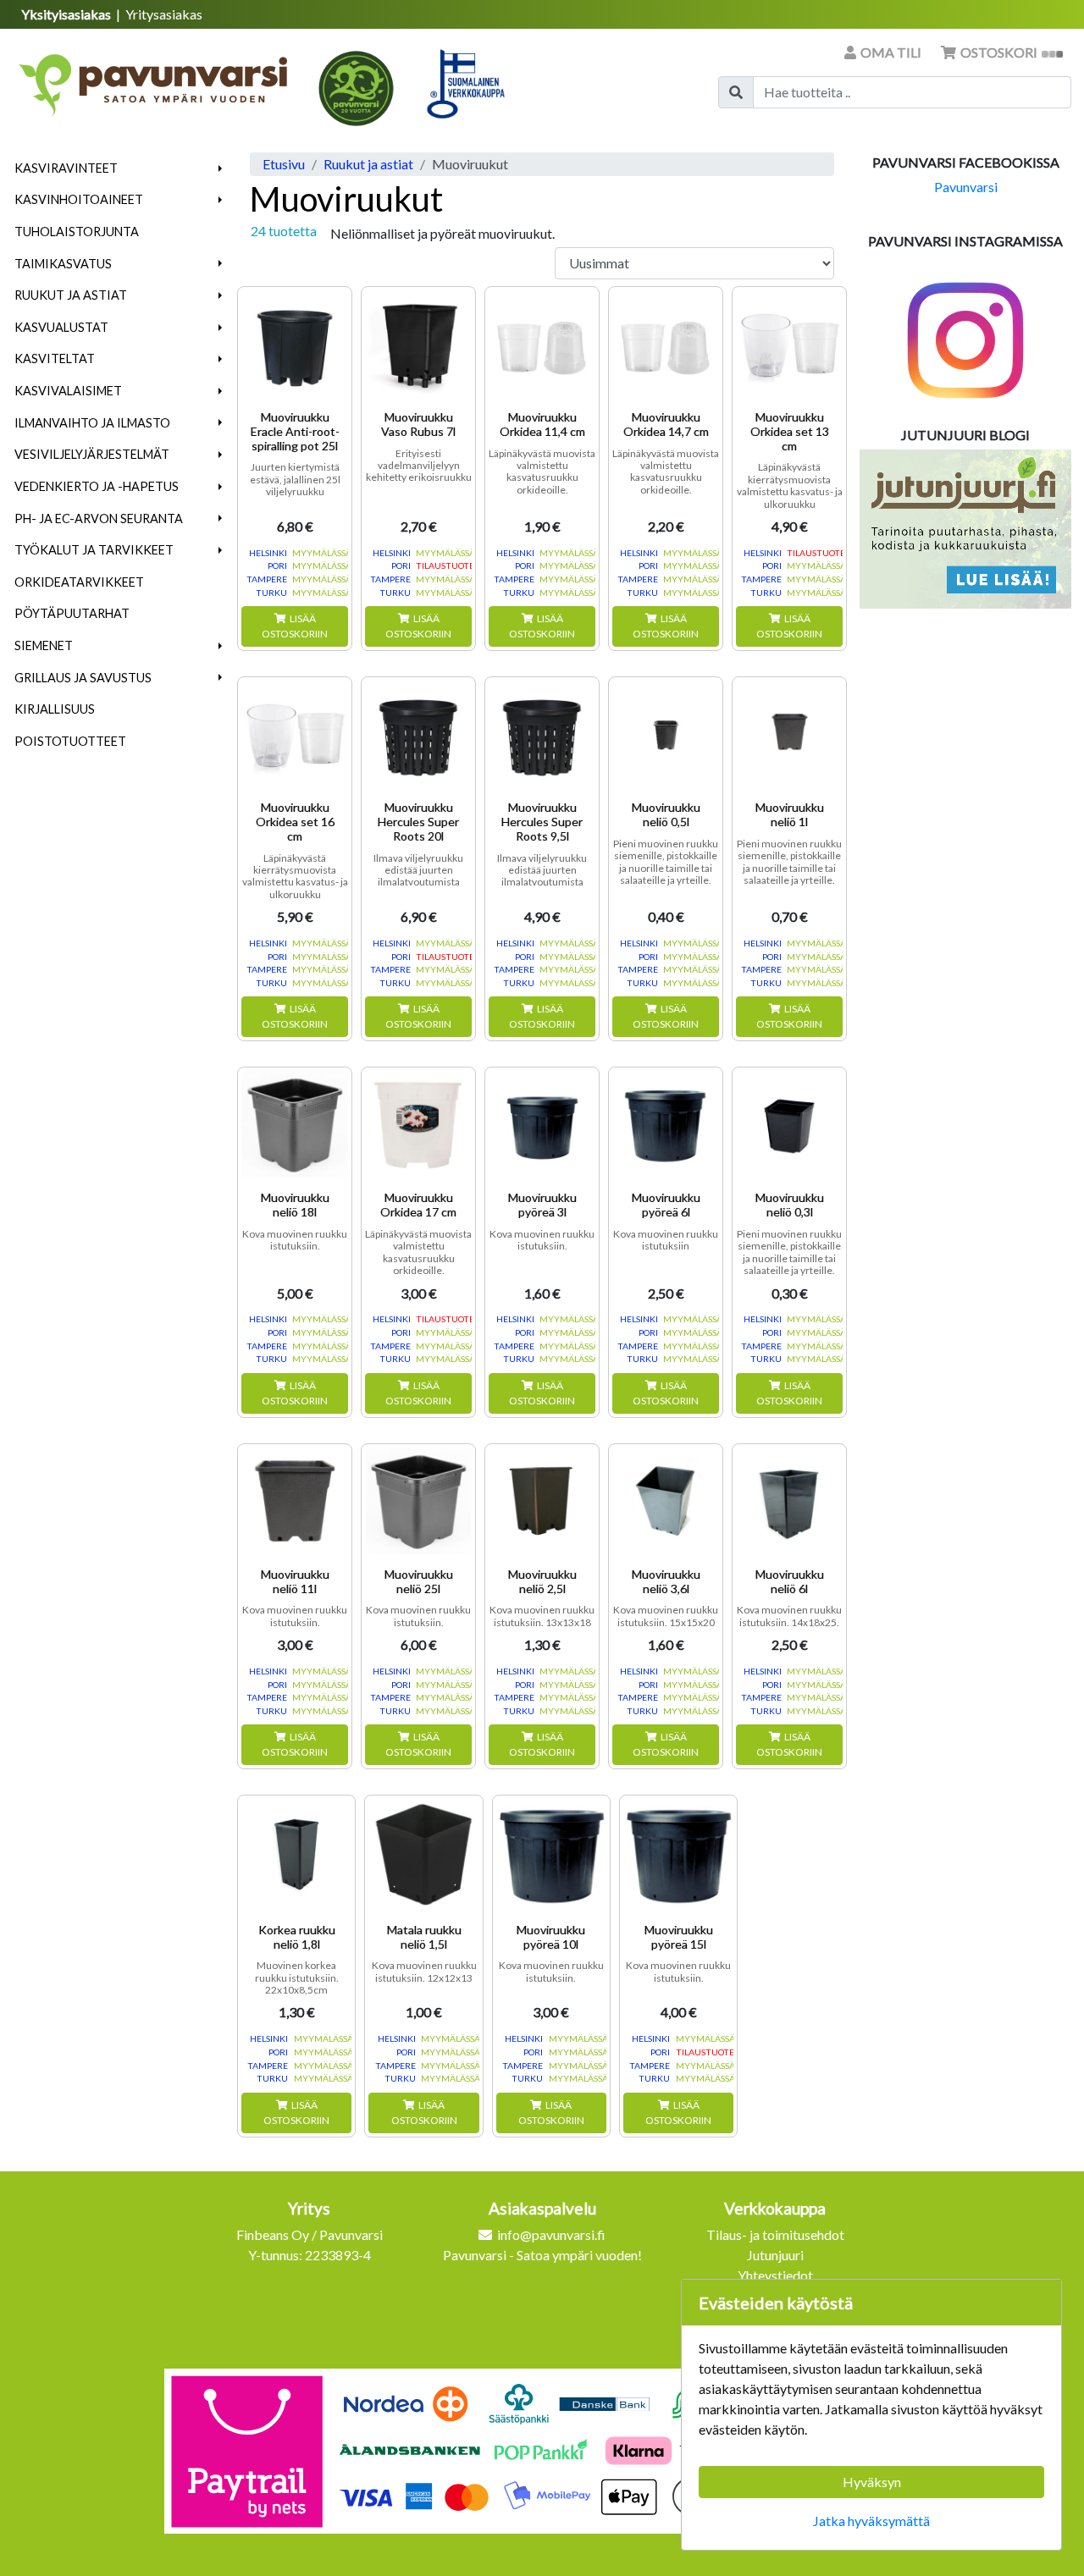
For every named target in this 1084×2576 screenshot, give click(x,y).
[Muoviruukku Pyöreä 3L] (542, 1124)
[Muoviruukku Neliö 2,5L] (542, 1501)
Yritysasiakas (164, 14)
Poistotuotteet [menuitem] (70, 741)
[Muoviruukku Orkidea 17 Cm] (418, 1124)
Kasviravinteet (66, 168)
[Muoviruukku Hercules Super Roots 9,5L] (542, 734)
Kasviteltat (55, 359)
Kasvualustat (61, 327)
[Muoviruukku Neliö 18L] (295, 1124)
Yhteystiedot (775, 2275)
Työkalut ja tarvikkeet (94, 550)
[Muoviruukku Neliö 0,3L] (789, 1124)
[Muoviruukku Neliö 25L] (418, 1501)
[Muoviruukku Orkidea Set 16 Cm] (295, 734)
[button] (221, 168)
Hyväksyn (872, 2482)
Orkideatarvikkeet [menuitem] (79, 582)
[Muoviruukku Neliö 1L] (789, 734)
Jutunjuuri (775, 2255)
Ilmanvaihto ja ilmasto (92, 423)
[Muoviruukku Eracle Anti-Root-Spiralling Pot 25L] (295, 344)
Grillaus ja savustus (83, 678)
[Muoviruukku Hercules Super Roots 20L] (418, 734)
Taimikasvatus (63, 264)
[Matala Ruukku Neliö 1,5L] (423, 1854)
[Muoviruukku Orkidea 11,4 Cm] (542, 344)
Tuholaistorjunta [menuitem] (77, 232)
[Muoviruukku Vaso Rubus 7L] (418, 344)
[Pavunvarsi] (155, 80)
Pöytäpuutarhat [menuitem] (72, 613)
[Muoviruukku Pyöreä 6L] (666, 1124)
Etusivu (284, 164)
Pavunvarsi (966, 187)
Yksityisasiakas (67, 14)
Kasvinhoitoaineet (79, 199)
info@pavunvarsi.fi (551, 2234)
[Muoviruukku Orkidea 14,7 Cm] (666, 344)
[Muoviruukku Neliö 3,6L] (666, 1501)
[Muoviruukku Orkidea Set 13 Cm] (789, 344)
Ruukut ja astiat (71, 295)
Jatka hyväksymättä (871, 2521)
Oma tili (891, 52)
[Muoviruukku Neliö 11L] (295, 1501)
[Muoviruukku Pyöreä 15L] (678, 1854)
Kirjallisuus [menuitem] (55, 709)
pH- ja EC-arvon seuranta (99, 519)
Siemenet (44, 645)
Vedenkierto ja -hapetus (97, 486)
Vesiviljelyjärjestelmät (92, 454)
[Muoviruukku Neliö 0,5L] (666, 734)
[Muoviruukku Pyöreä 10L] (551, 1854)
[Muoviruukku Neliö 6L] (789, 1501)
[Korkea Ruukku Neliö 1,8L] (296, 1854)
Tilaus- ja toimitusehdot (775, 2234)
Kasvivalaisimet (68, 391)
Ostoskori (999, 52)
